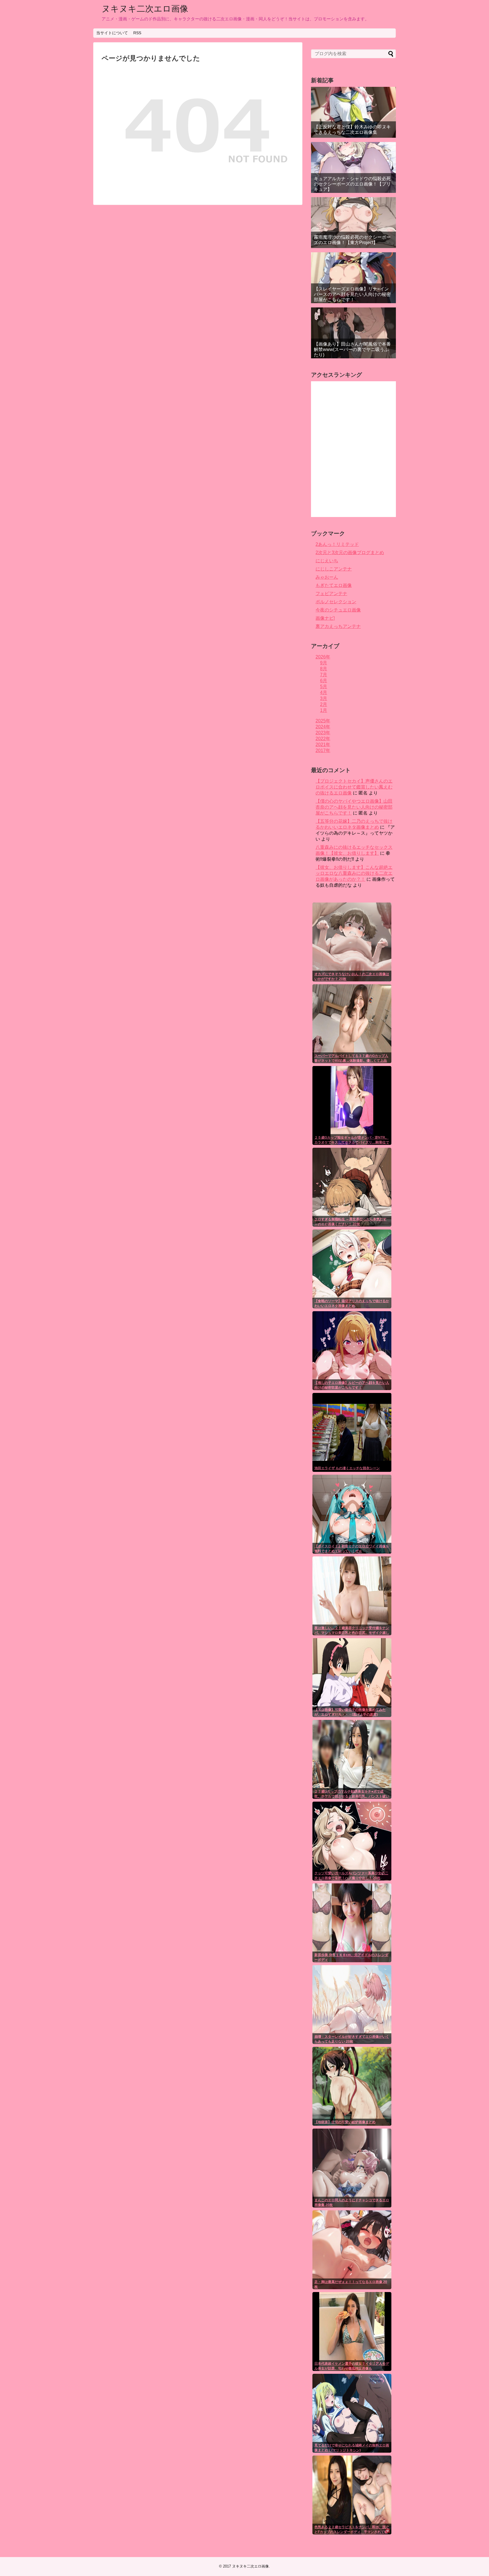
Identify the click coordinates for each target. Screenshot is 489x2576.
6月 (324, 681)
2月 (324, 704)
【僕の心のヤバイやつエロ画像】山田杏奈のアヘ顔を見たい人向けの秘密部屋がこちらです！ (354, 807)
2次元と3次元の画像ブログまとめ (350, 553)
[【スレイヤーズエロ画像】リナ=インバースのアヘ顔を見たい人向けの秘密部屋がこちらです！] (353, 278)
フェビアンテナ (331, 594)
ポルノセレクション (336, 602)
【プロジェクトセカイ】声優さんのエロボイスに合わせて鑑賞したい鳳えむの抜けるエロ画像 (354, 787)
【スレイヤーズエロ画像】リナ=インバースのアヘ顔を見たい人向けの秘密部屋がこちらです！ (352, 294)
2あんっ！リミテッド (337, 544)
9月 (324, 663)
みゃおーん (327, 577)
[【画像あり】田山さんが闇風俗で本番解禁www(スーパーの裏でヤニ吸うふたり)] (353, 333)
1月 (324, 710)
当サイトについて (112, 33)
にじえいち (327, 561)
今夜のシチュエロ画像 (338, 610)
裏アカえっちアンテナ (338, 626)
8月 (324, 669)
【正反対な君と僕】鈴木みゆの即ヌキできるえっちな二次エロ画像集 (352, 130)
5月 (324, 687)
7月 (324, 675)
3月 (324, 698)
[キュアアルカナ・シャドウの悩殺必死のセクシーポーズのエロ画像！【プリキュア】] (353, 167)
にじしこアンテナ (334, 569)
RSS (137, 33)
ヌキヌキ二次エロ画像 (145, 9)
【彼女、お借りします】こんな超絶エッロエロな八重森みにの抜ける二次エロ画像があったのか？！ (354, 873)
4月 (324, 693)
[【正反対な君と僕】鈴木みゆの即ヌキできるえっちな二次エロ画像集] (353, 112)
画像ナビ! (325, 618)
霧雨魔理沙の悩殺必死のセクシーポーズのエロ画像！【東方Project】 (352, 240)
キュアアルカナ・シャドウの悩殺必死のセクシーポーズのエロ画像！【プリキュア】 (352, 184)
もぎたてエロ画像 (334, 585)
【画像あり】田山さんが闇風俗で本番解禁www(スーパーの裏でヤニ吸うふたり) (352, 349)
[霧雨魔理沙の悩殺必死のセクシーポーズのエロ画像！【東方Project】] (353, 223)
